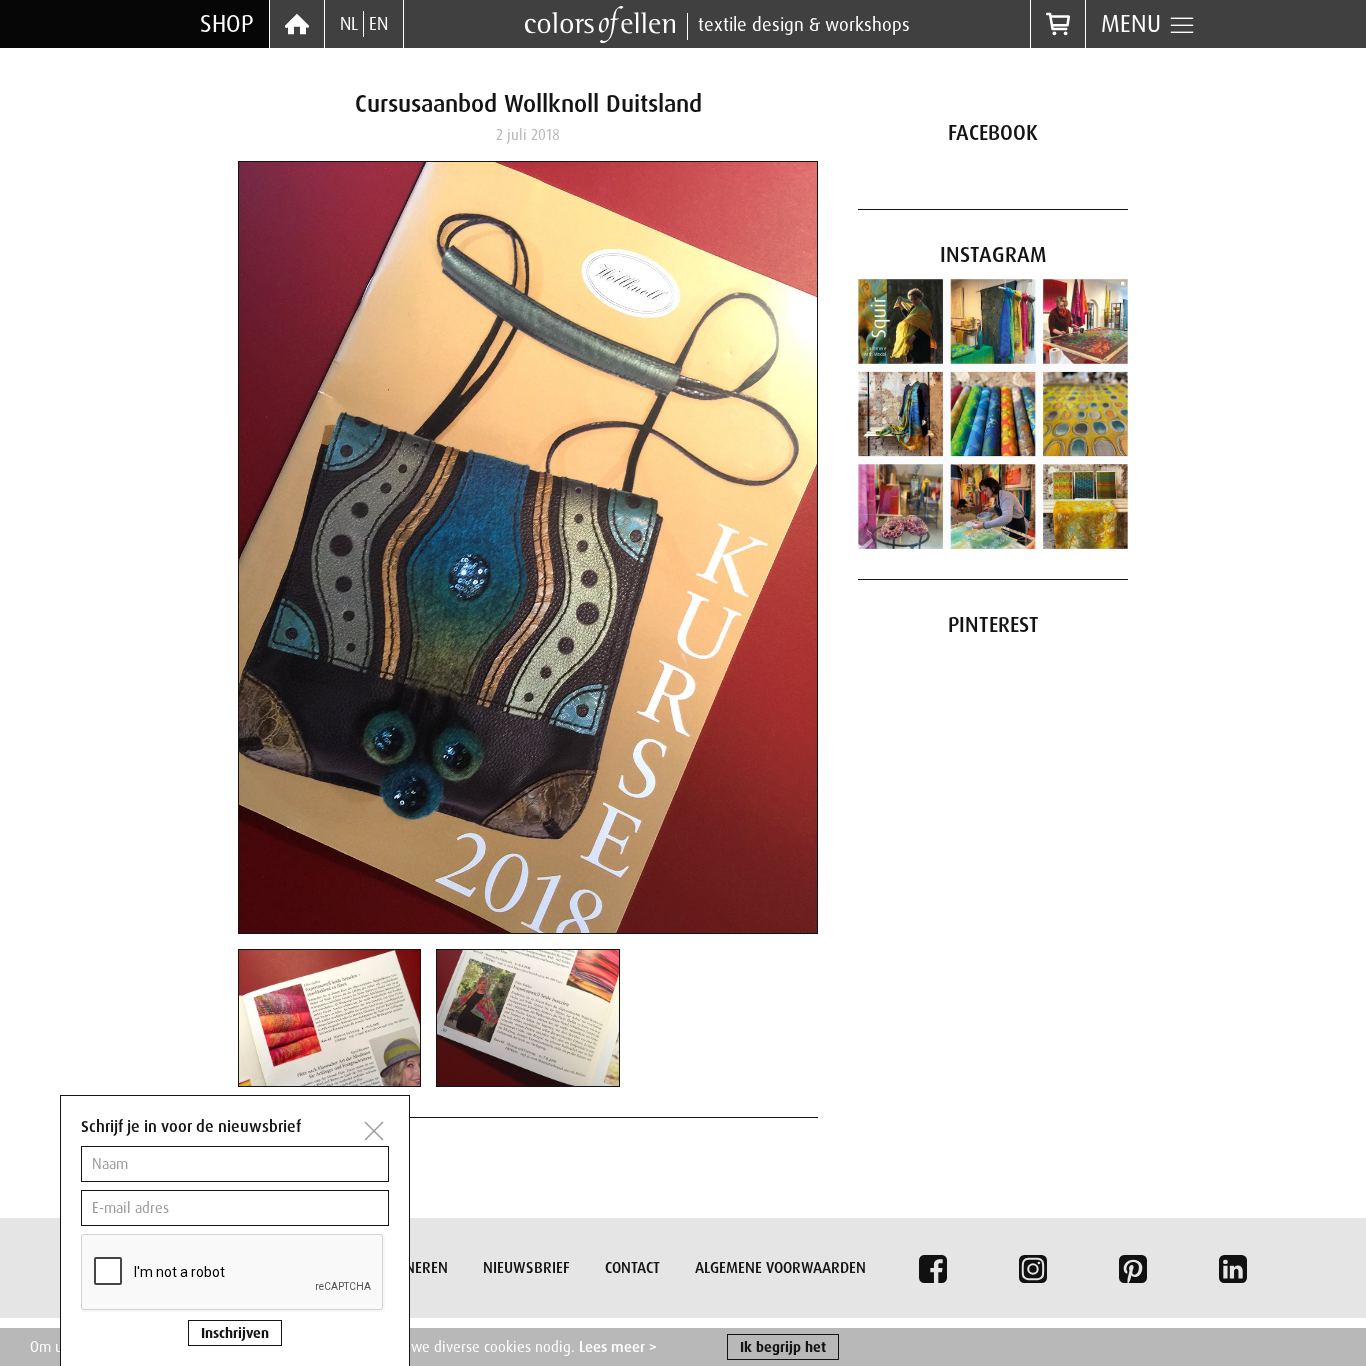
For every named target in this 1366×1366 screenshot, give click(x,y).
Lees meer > (618, 1347)
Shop (227, 23)
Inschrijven (235, 1333)
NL (349, 24)
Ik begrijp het (783, 1347)
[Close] (374, 1131)
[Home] (297, 24)
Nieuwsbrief (526, 1268)
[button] (329, 1017)
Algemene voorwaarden (780, 1268)
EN (378, 24)
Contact (632, 1268)
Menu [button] (1134, 23)
